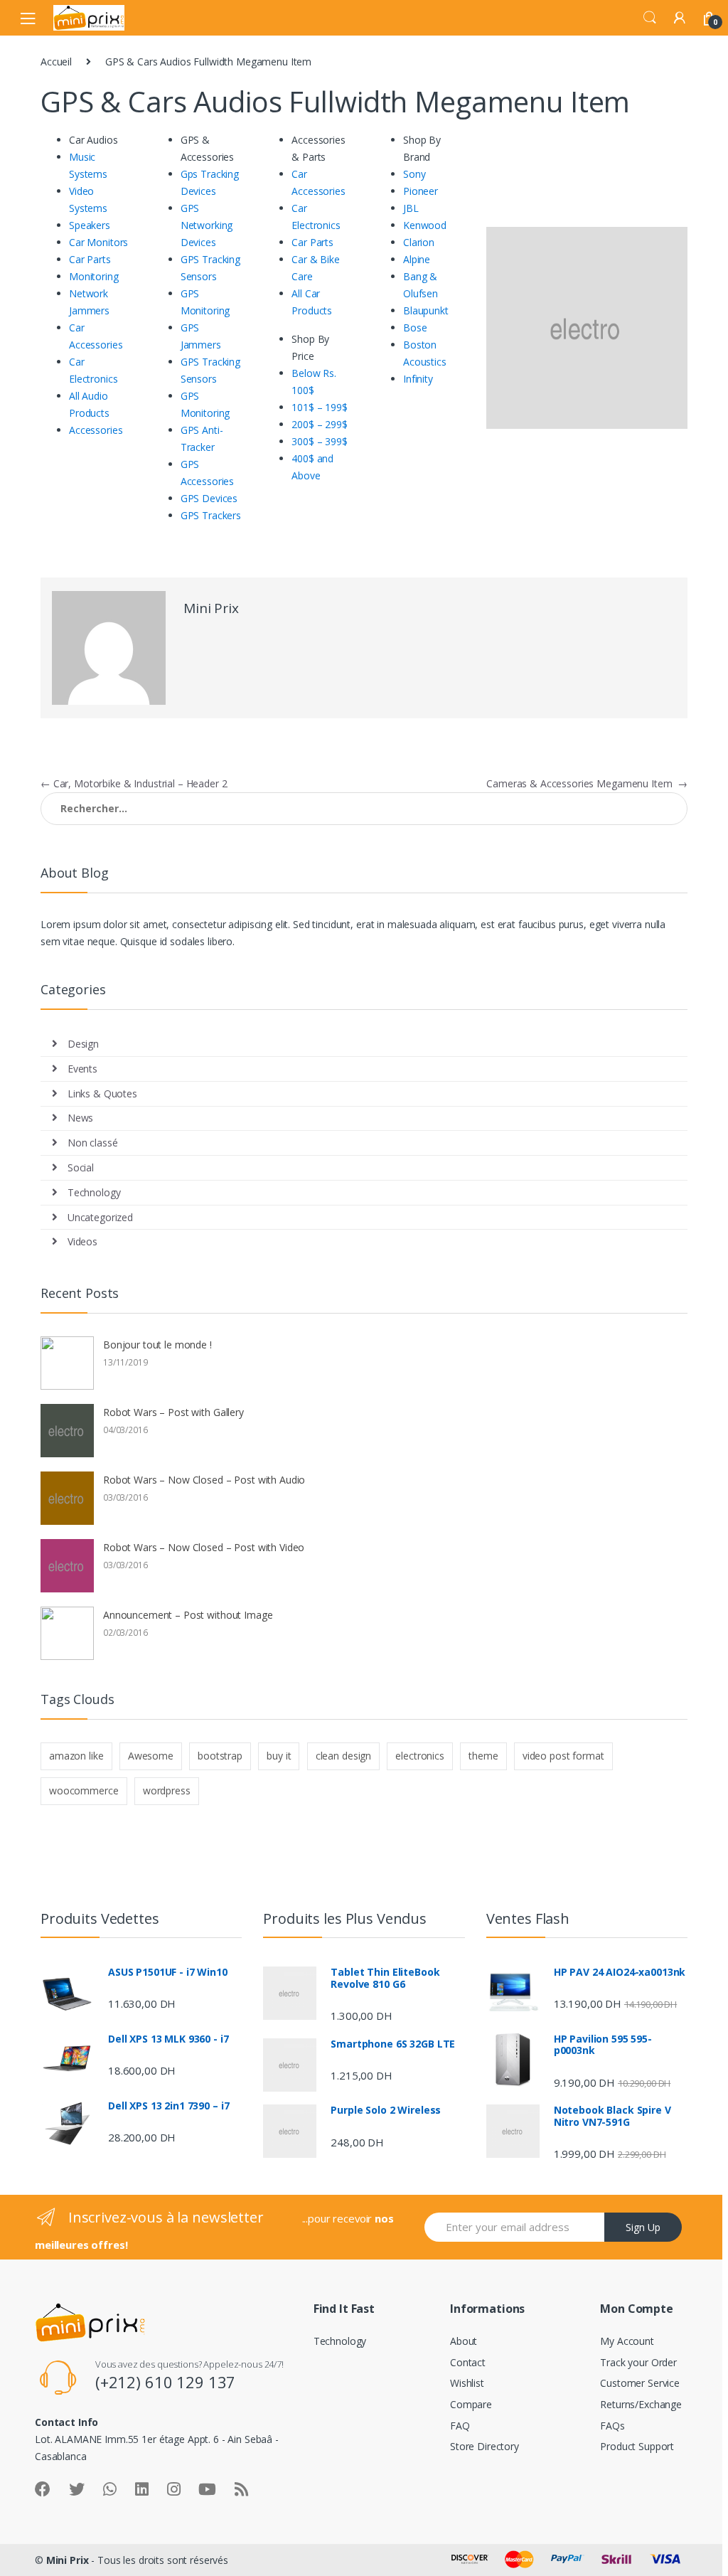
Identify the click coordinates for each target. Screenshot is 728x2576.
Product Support (637, 2446)
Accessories (96, 430)
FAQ (460, 2426)
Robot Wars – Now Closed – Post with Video (204, 1547)
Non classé (93, 1143)
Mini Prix (211, 608)
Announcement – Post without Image (188, 1615)
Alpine (417, 259)
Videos (82, 1241)
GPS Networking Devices (207, 225)
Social (81, 1167)
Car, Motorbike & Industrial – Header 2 (134, 783)
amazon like (76, 1756)
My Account (627, 2341)
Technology (94, 1192)
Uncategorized (100, 1217)
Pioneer (421, 191)
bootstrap (220, 1756)
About (464, 2341)
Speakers (90, 225)
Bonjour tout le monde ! (157, 1345)
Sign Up (643, 2227)
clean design (343, 1756)
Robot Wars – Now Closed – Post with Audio (204, 1480)
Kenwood (425, 225)
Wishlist (467, 2383)
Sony (414, 174)
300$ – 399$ (319, 441)
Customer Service (640, 2383)
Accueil (56, 62)
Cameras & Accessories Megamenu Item (587, 783)
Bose (415, 328)
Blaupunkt (426, 310)
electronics (419, 1756)
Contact (468, 2362)
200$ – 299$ (319, 424)
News (80, 1118)
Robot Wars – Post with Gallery (173, 1412)
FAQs (612, 2426)
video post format (563, 1756)
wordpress (167, 1790)
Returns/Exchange (641, 2404)
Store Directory (485, 2446)
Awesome (151, 1756)
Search (650, 18)
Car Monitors (98, 242)
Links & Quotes (102, 1093)
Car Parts (90, 259)
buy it (279, 1756)
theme (483, 1756)
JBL (411, 208)
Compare (471, 2404)
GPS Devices (209, 498)
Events (82, 1069)
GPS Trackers (211, 515)
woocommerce (84, 1790)
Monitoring (94, 276)
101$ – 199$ (319, 407)
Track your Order (638, 2362)
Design (83, 1044)
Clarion (419, 242)
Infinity (418, 379)
